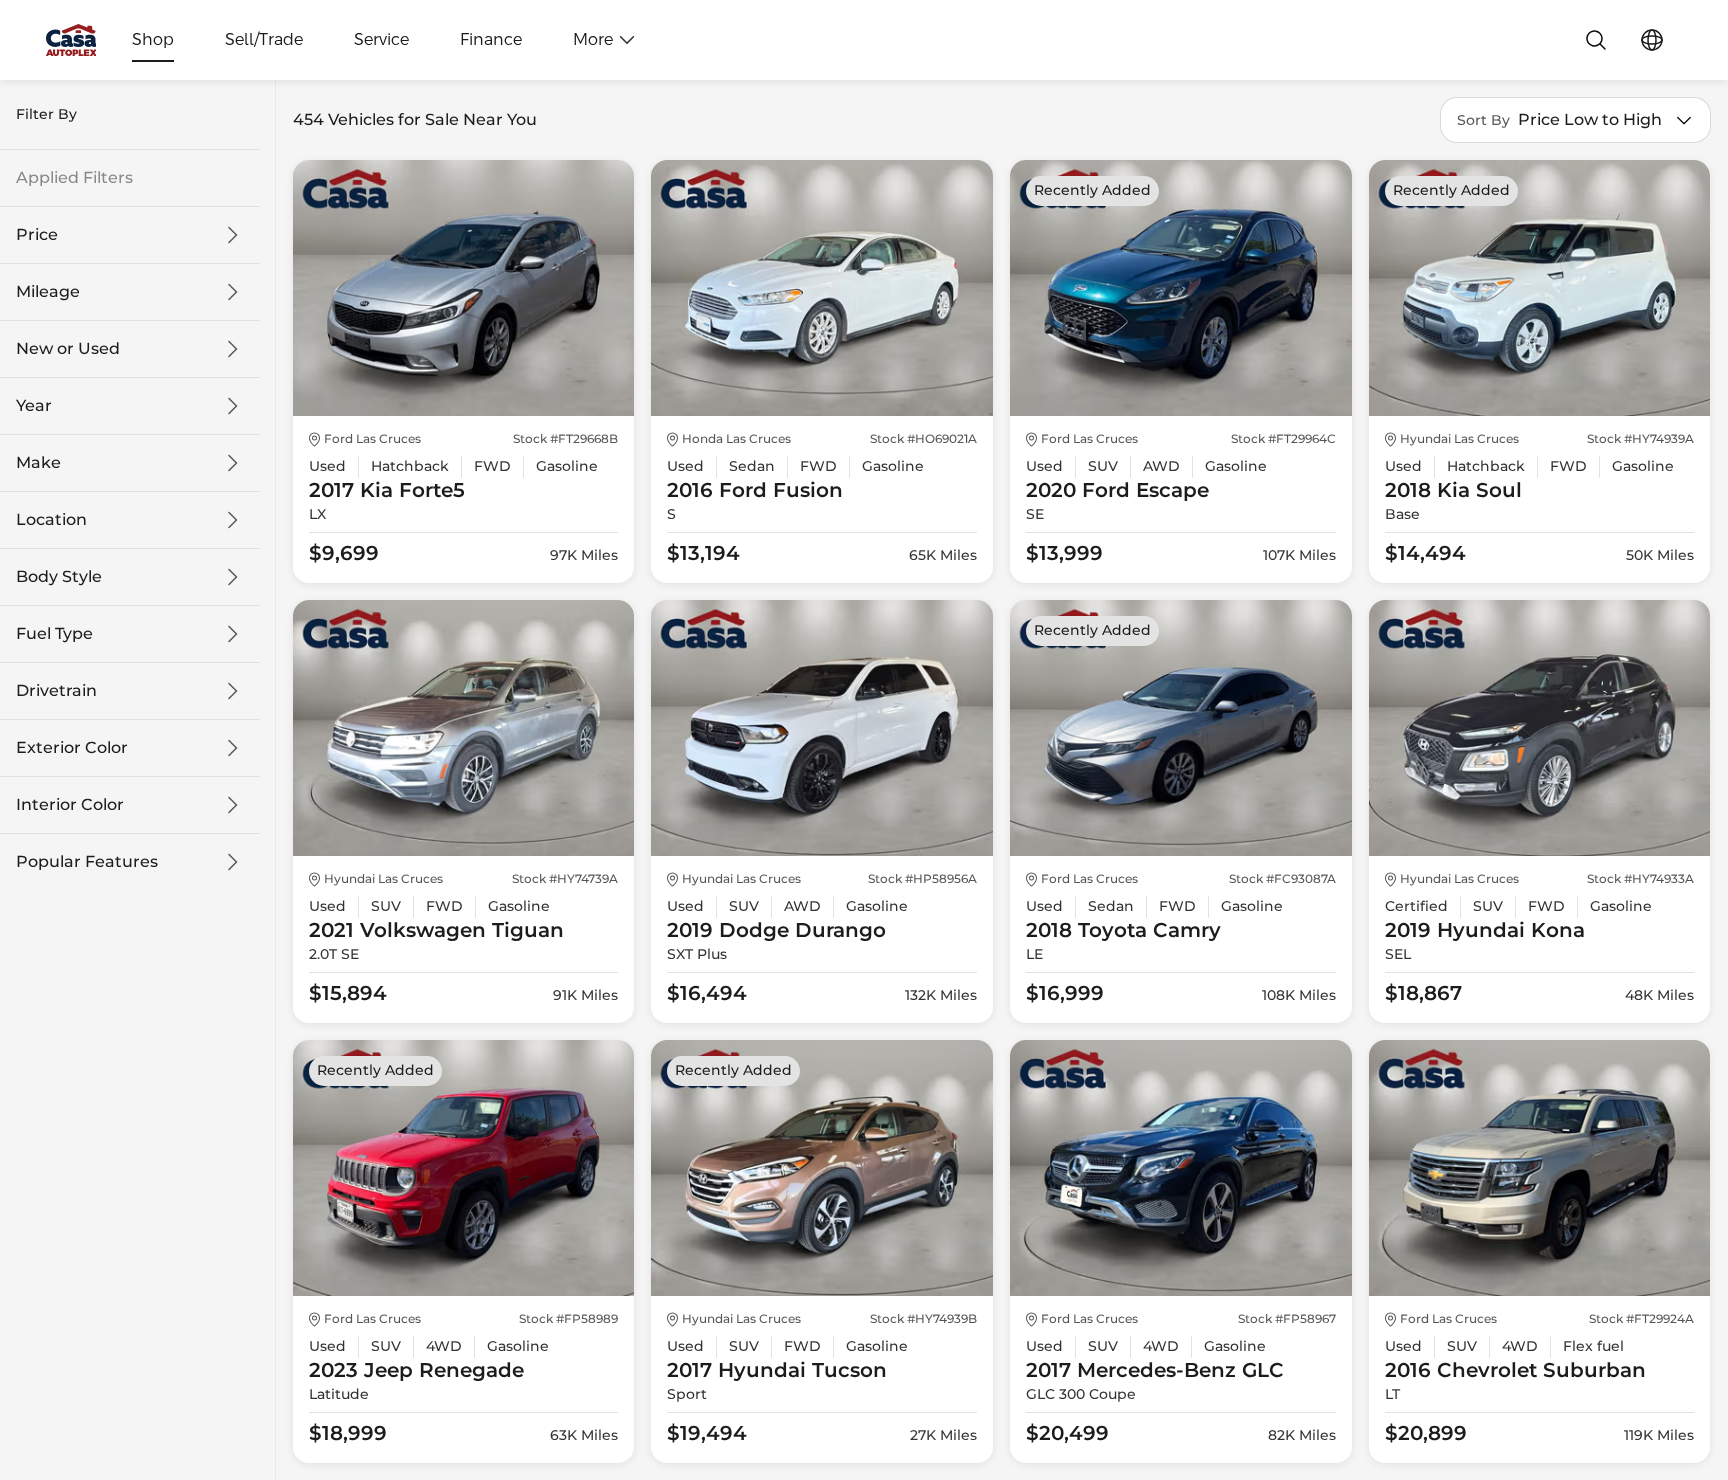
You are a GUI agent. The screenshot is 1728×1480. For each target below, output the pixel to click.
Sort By (1483, 120)
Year (34, 406)
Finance (491, 40)
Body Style (59, 577)
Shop (153, 40)
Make (38, 463)
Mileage (48, 292)
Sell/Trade (264, 40)
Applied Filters (74, 178)
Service (381, 40)
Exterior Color (72, 748)
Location (51, 520)
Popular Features (87, 862)
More (593, 40)
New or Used (68, 349)
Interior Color (70, 805)
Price (37, 235)
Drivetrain (56, 691)
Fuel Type (54, 634)
